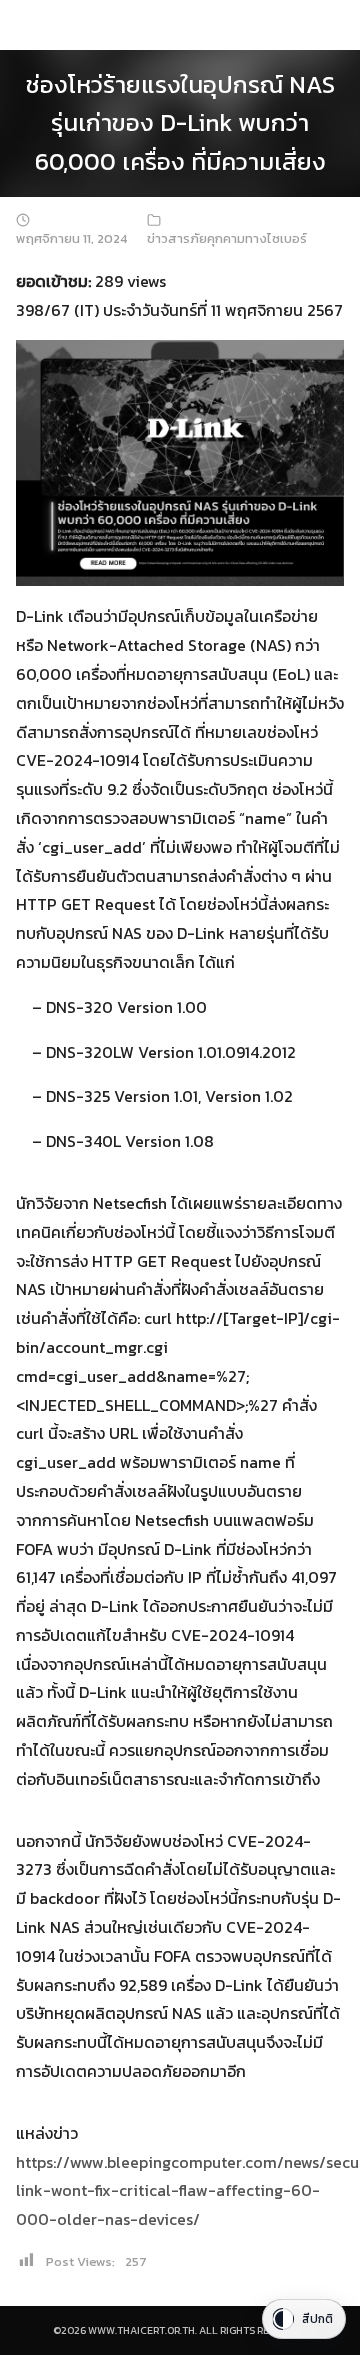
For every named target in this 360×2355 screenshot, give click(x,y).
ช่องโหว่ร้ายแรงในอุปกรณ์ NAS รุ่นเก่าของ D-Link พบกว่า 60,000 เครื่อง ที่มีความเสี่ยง (180, 123)
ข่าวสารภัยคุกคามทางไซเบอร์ (227, 238)
